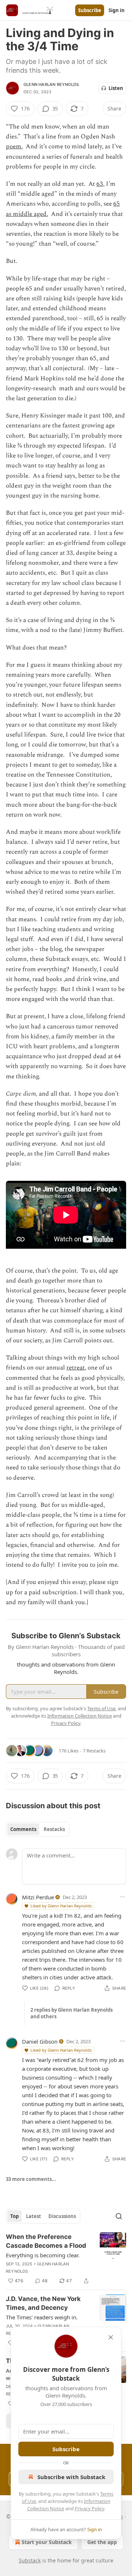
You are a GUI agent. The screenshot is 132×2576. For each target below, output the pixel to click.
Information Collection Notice (80, 1716)
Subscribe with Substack (71, 2477)
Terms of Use (101, 1708)
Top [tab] (14, 2216)
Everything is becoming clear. (43, 2255)
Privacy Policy (89, 2508)
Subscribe (90, 10)
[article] (66, 2259)
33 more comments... (31, 2179)
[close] (111, 2337)
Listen (116, 88)
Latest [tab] (34, 2216)
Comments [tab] (23, 1829)
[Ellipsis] (122, 1897)
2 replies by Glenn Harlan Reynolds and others (71, 2013)
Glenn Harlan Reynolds (51, 84)
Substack (30, 2560)
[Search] (119, 2216)
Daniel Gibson (40, 2041)
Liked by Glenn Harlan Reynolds (61, 1906)
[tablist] (38, 1829)
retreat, (76, 1368)
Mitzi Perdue (38, 1897)
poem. (14, 146)
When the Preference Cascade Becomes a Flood (46, 2241)
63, (100, 184)
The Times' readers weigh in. (42, 2317)
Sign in (117, 10)
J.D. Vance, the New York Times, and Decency (43, 2303)
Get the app (102, 2542)
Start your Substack (47, 2542)
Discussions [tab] (62, 2216)
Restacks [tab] (54, 1829)
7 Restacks (94, 1751)
